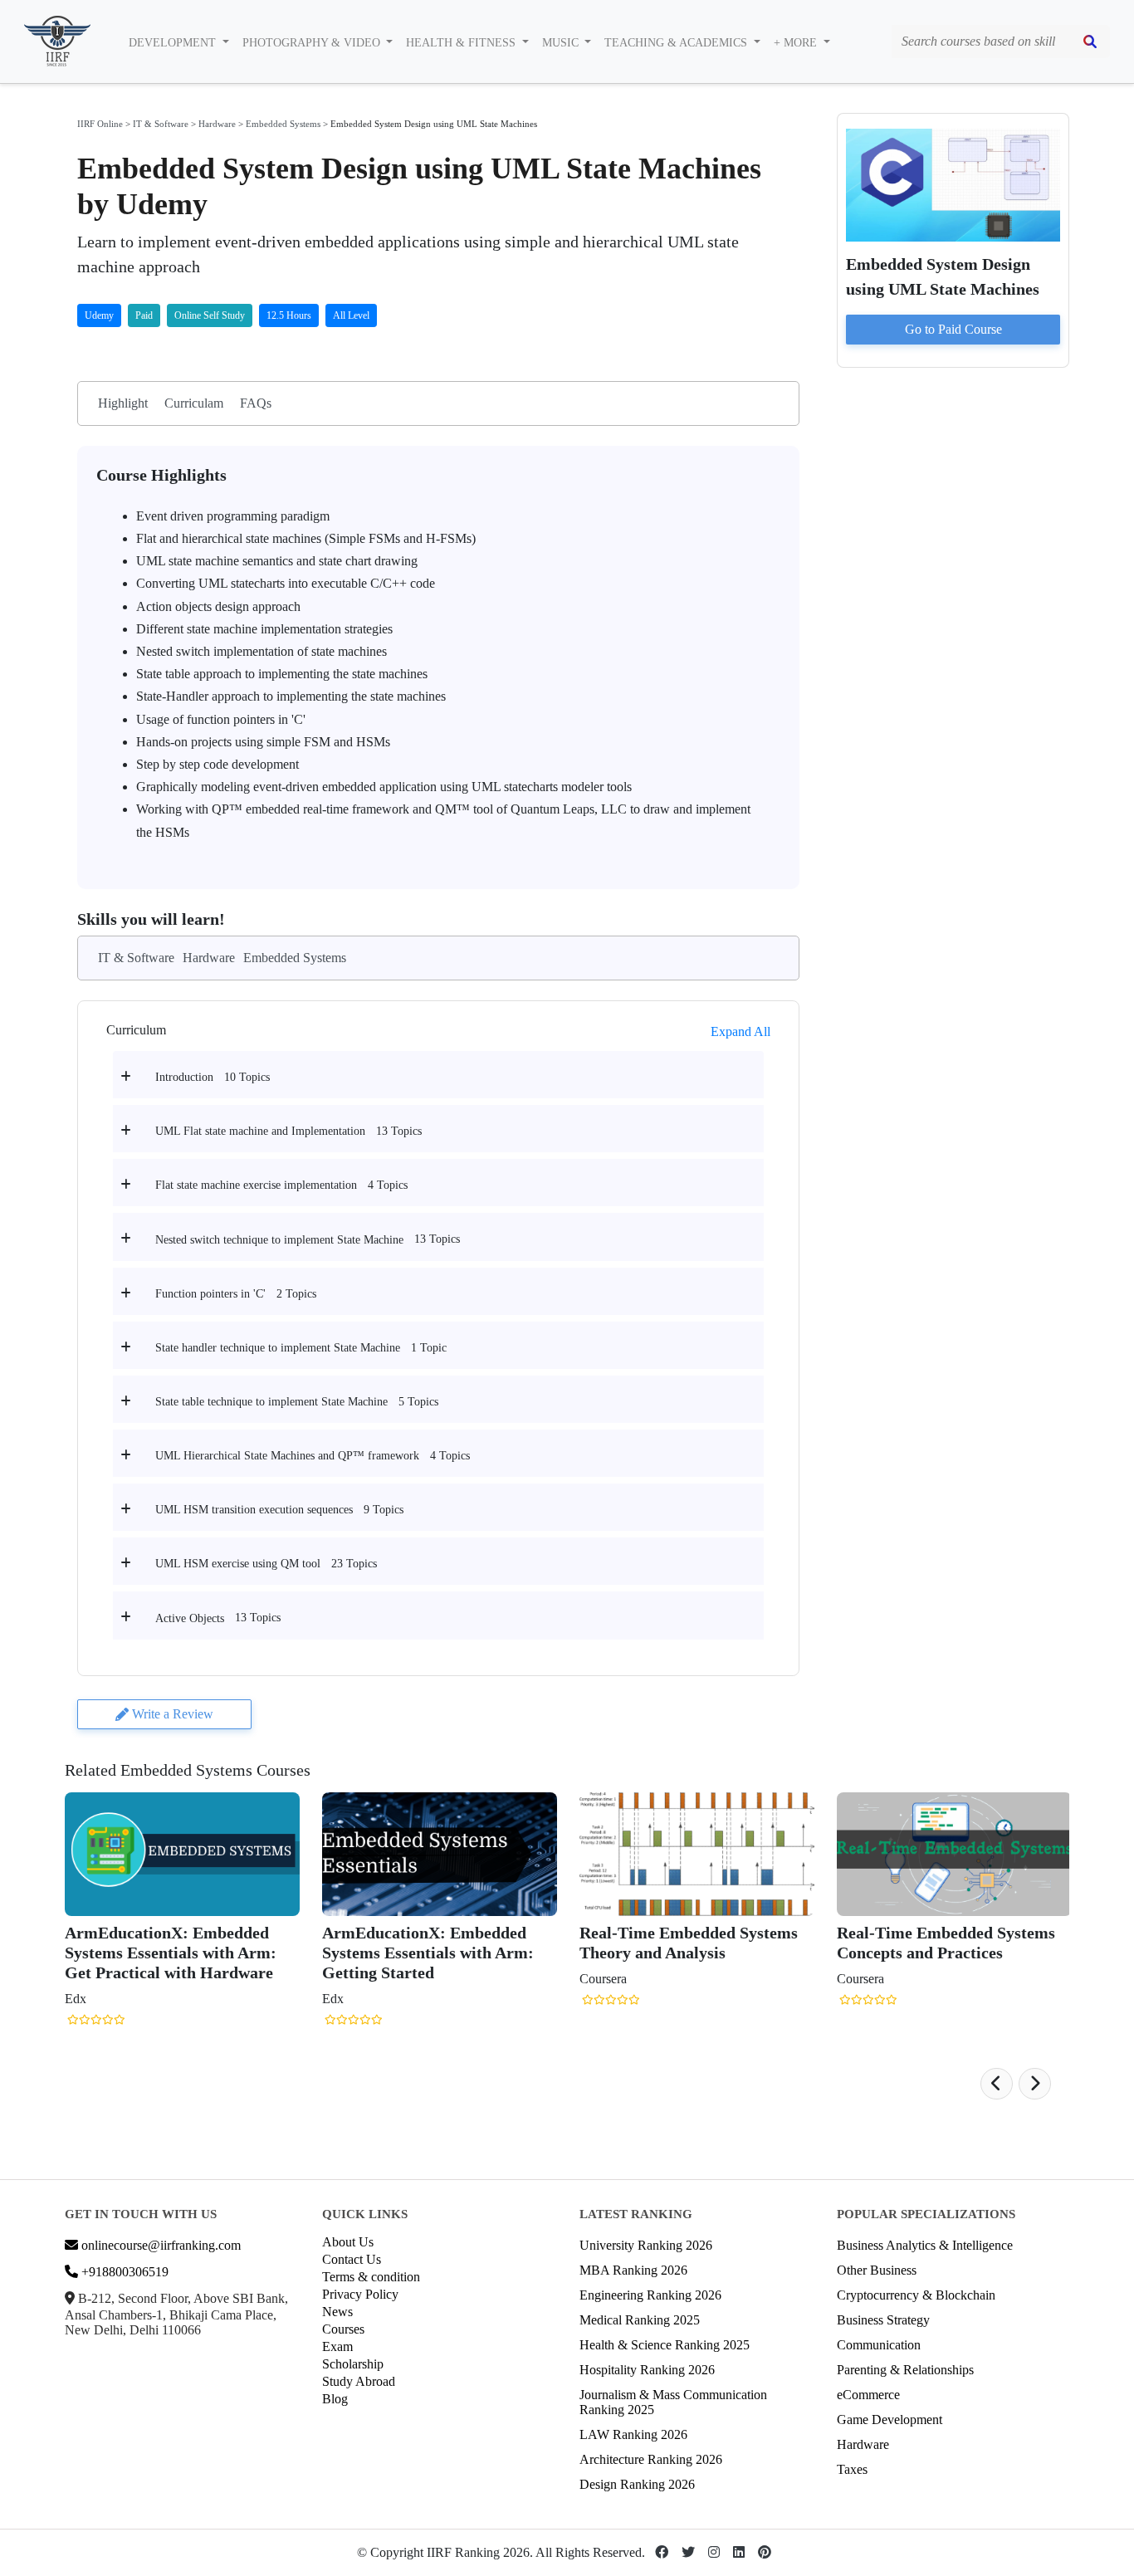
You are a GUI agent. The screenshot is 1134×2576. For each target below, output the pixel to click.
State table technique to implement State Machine (271, 1402)
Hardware (217, 124)
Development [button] (174, 43)
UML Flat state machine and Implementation (260, 1131)
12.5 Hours (289, 315)
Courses (343, 2329)
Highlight (123, 403)
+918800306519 (123, 2272)
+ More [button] (797, 43)
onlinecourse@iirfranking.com (159, 2245)
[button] (997, 2084)
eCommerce (868, 2395)
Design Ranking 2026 (637, 2484)
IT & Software (161, 124)
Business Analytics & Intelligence (925, 2245)
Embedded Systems (283, 124)
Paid (144, 315)
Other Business (877, 2270)
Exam (337, 2346)
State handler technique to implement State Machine (278, 1348)
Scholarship (353, 2364)
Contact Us (352, 2259)
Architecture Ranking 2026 (651, 2459)
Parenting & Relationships (905, 2370)
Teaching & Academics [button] (677, 43)
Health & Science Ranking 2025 (665, 2345)
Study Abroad (359, 2381)
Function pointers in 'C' (210, 1294)
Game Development (890, 2420)
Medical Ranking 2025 (640, 2320)
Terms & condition (371, 2277)
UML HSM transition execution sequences (254, 1510)
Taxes (852, 2469)
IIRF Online (100, 124)
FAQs (256, 403)
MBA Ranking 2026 (633, 2270)
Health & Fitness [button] (462, 43)
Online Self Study (210, 315)
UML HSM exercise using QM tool (238, 1564)
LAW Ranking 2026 (633, 2434)
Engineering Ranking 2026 (650, 2295)
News (337, 2312)
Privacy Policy (360, 2294)
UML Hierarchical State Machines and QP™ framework (287, 1456)
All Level (351, 315)
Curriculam (194, 403)
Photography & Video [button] (313, 43)
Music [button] (562, 43)
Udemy (99, 315)
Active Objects (190, 1618)
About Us (348, 2242)
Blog (335, 2399)
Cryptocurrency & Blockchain (916, 2295)
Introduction (184, 1077)
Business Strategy (883, 2320)
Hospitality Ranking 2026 (647, 2370)
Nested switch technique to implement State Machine (279, 1240)
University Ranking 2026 (646, 2245)
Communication (879, 2345)
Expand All (741, 1031)
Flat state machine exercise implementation (256, 1185)
